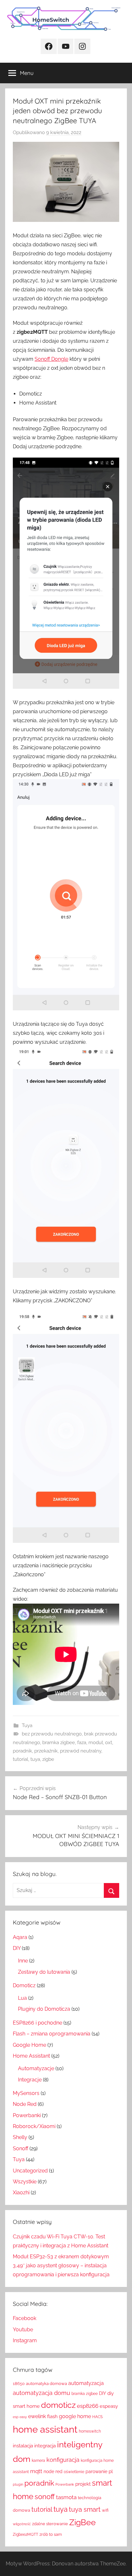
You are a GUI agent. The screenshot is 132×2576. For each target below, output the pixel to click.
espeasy (109, 2406)
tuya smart (85, 2509)
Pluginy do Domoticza (44, 2009)
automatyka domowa (46, 2384)
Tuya (27, 1725)
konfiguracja (63, 2460)
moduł (96, 1743)
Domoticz (24, 1985)
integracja (45, 2446)
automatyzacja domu (41, 2393)
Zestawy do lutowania (44, 1972)
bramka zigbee (59, 1743)
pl (111, 2471)
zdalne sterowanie (50, 2524)
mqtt (36, 2471)
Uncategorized (30, 2171)
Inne (23, 1961)
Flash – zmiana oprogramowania (52, 2034)
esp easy (20, 2417)
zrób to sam (51, 2534)
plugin (18, 2484)
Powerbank (65, 2484)
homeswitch (90, 2431)
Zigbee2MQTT (25, 2535)
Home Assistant (31, 2056)
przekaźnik (46, 1751)
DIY (17, 1948)
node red (53, 2471)
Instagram (25, 2340)
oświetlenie (74, 2472)
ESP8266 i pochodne (37, 2023)
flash (52, 2417)
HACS (97, 2417)
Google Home (29, 2045)
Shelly (20, 2137)
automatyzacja (86, 2383)
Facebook (25, 2318)
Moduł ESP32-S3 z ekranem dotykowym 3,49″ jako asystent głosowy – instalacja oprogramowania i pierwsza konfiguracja (61, 2266)
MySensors (26, 2093)
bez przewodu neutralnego (52, 1734)
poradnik (22, 1751)
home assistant (45, 2429)
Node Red (25, 2104)
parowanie (96, 2471)
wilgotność (22, 2524)
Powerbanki (27, 2115)
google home (75, 2416)
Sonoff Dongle (51, 359)
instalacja (23, 2446)
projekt (83, 2484)
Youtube (23, 2330)
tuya (35, 1759)
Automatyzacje (36, 2068)
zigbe (48, 1759)
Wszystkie (25, 2182)
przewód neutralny (81, 1751)
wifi (105, 2510)
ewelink (37, 2416)
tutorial (21, 1759)
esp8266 (88, 2406)
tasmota (66, 2497)
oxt (109, 1743)
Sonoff (21, 2148)
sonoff (45, 2497)
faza (82, 1743)
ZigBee (82, 2522)
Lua (22, 1998)
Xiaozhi (21, 2193)
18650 (19, 2384)
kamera (38, 2461)
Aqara (20, 1937)
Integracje (30, 2080)
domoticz (58, 2405)
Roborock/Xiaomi (34, 2126)
